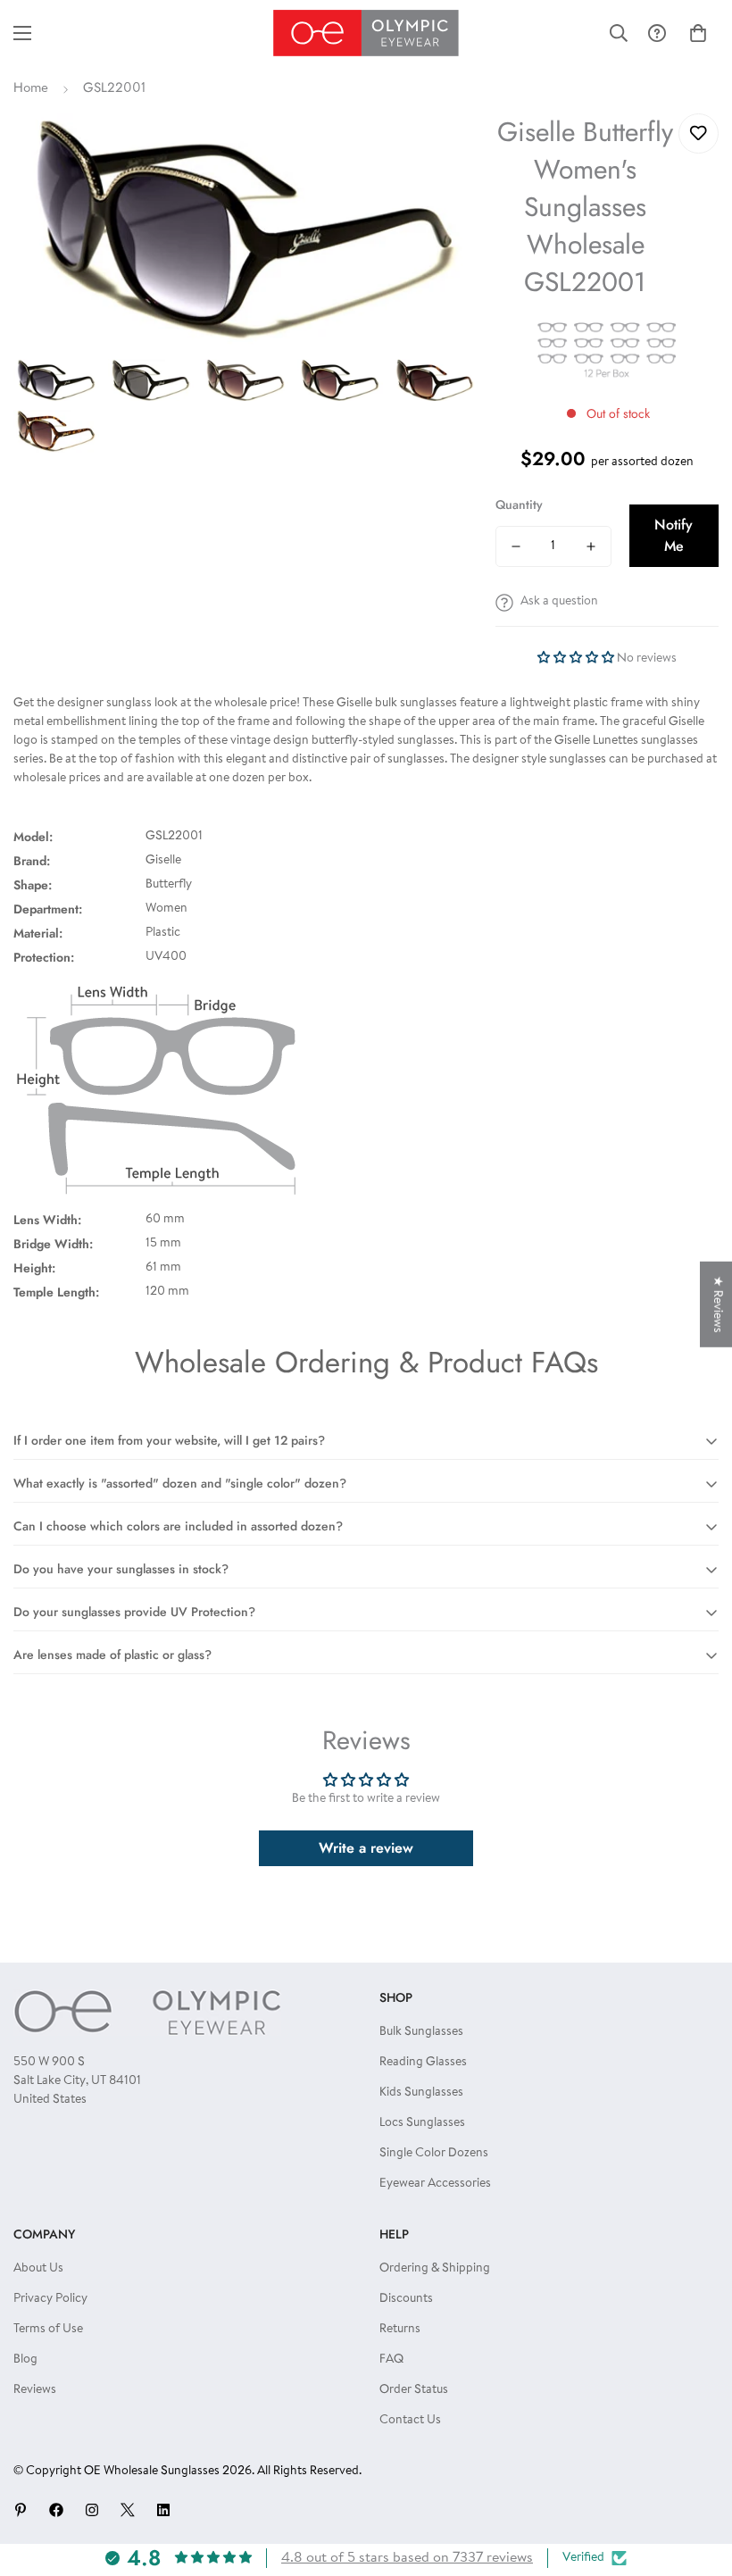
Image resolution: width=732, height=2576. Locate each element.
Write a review (366, 1848)
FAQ (391, 2360)
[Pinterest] (21, 2510)
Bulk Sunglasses (421, 2032)
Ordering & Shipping (435, 2269)
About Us (38, 2269)
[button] (698, 33)
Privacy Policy (50, 2299)
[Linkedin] (163, 2510)
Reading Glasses (423, 2063)
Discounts (406, 2299)
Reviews (35, 2390)
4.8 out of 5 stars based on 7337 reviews (407, 2558)
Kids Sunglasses (421, 2093)
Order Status (414, 2390)
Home (31, 89)
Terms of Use (48, 2330)
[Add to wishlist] (699, 133)
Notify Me (674, 535)
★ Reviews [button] (717, 1304)
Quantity (519, 504)
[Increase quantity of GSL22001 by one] (591, 546)
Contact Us (410, 2421)
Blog (25, 2360)
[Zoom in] (440, 151)
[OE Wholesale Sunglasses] (366, 33)
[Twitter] (128, 2510)
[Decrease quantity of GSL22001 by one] (516, 546)
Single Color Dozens (434, 2154)
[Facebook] (56, 2510)
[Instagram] (92, 2510)
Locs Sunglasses (422, 2123)
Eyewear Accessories (435, 2184)
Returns (400, 2330)
